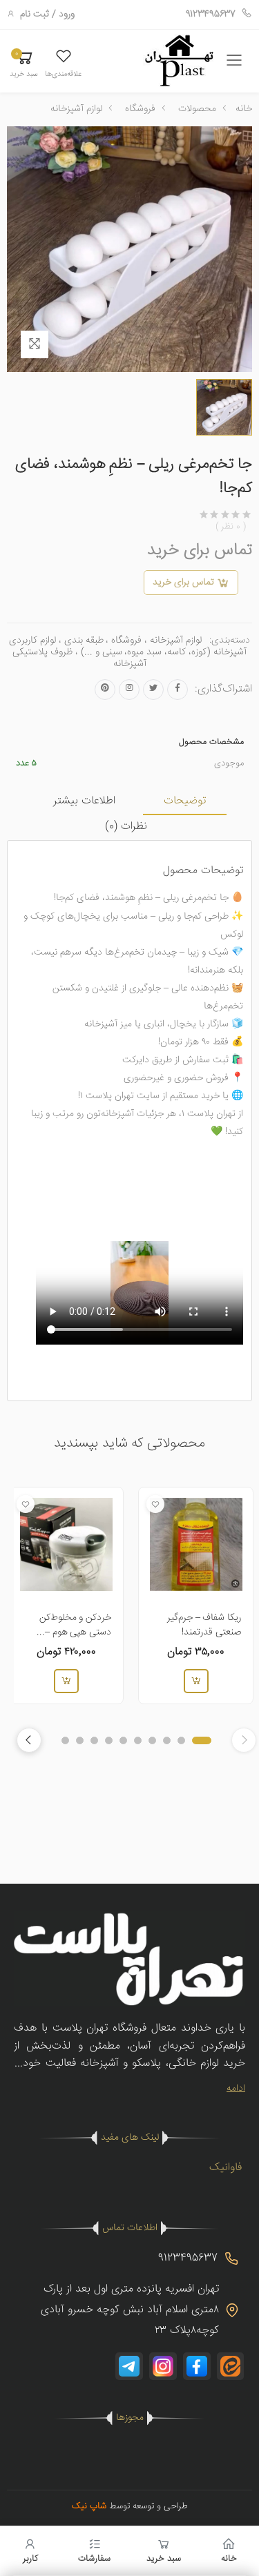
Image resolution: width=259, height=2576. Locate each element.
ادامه (236, 2089)
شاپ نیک (89, 2506)
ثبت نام (35, 14)
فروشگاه (140, 109)
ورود (67, 14)
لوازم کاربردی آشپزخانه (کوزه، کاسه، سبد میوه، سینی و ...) (128, 646)
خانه (244, 109)
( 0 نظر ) (231, 527)
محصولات (197, 109)
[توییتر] (153, 690)
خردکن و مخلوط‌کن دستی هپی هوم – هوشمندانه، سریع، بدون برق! (67, 1640)
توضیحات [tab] (185, 801)
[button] (63, 63)
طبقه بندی (84, 641)
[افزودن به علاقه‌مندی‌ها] (155, 1503)
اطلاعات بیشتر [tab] (84, 801)
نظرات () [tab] (126, 827)
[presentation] (29, 1740)
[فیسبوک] (178, 690)
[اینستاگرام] (129, 690)
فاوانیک (226, 2168)
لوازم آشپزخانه (76, 109)
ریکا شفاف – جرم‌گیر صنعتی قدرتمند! (204, 1625)
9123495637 (211, 14)
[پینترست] (105, 690)
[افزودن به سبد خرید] (195, 1681)
